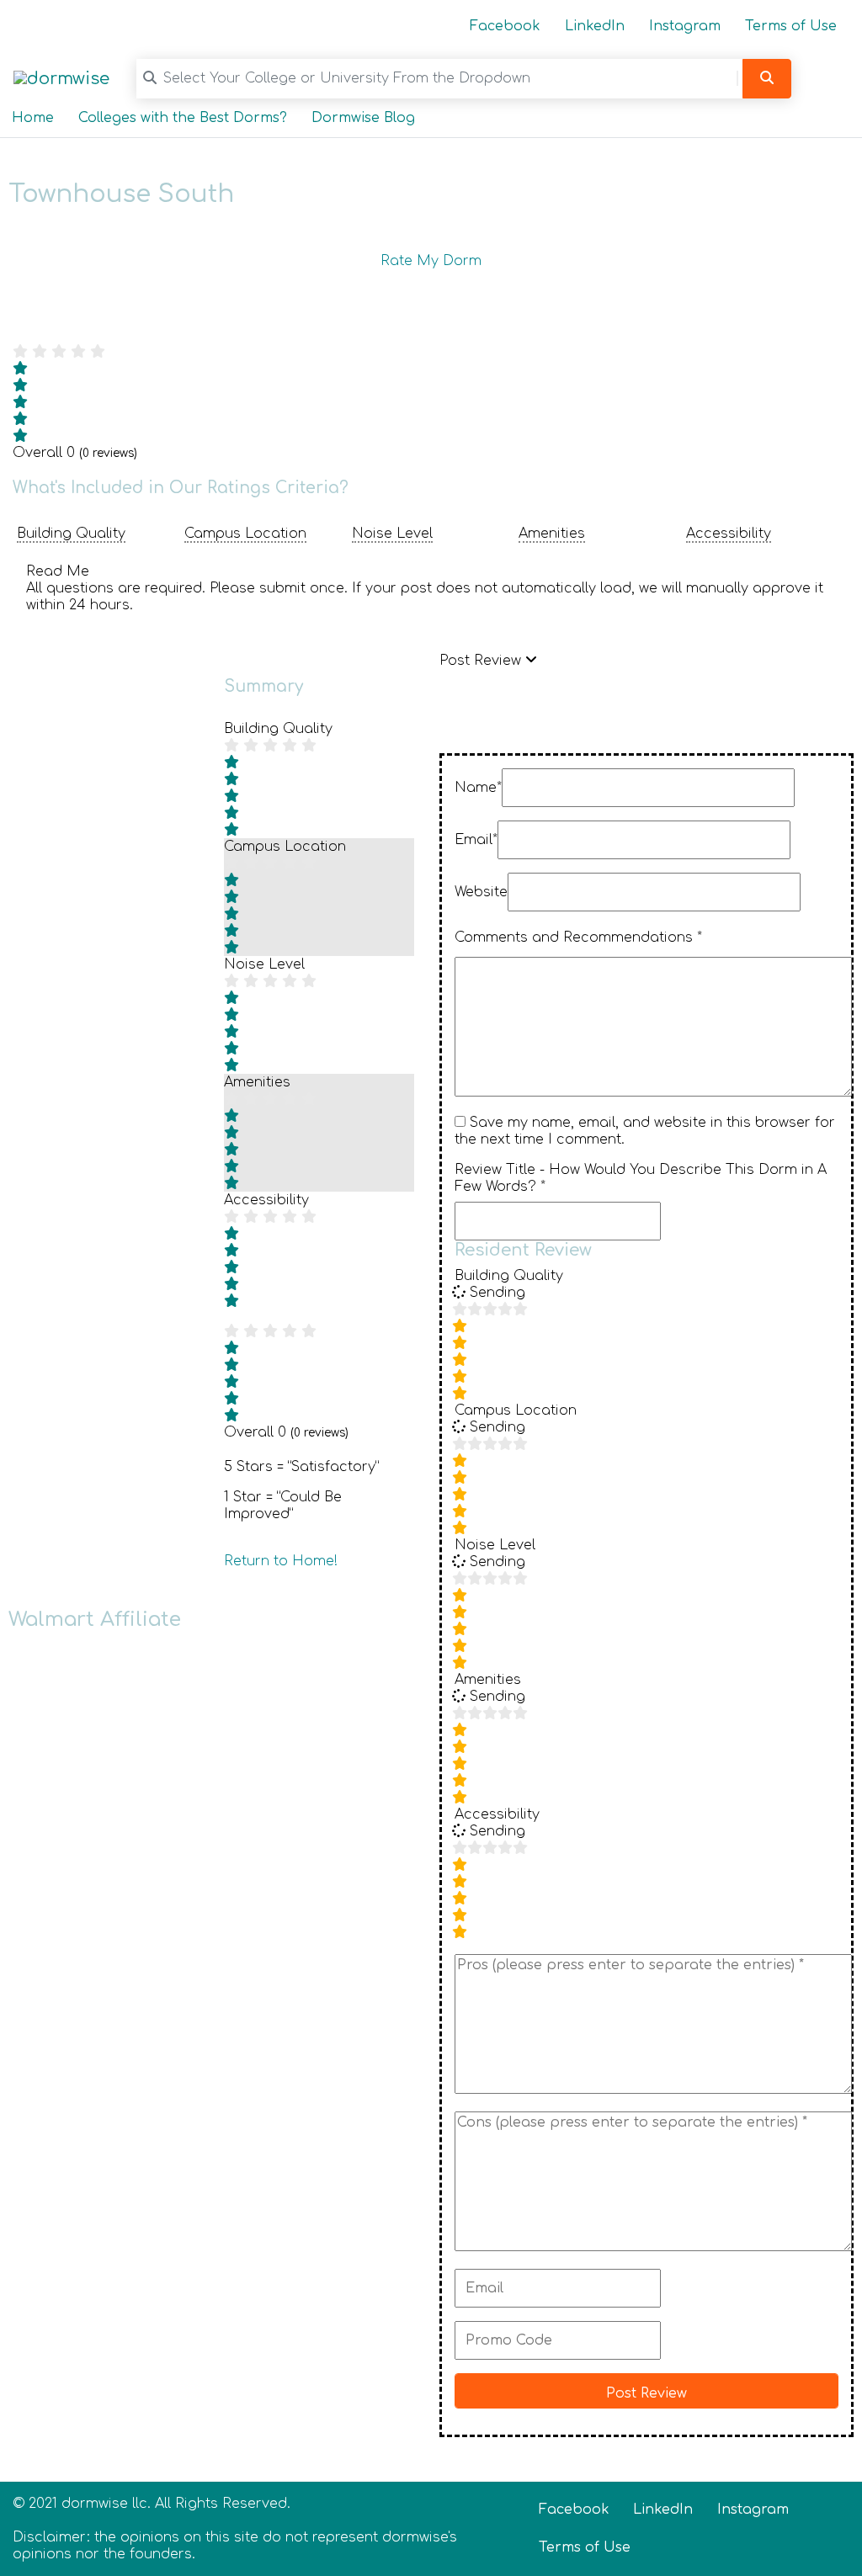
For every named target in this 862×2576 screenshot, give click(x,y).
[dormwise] (61, 78)
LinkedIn (595, 26)
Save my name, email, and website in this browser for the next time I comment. (645, 1131)
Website (481, 892)
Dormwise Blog (363, 118)
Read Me (58, 571)
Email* (476, 840)
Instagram (685, 26)
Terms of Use (791, 26)
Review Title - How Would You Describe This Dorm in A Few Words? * (641, 1178)
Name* (478, 788)
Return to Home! (281, 1561)
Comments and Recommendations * (578, 937)
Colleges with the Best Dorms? (183, 118)
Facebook (505, 26)
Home (33, 118)
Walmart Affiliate (95, 1620)
